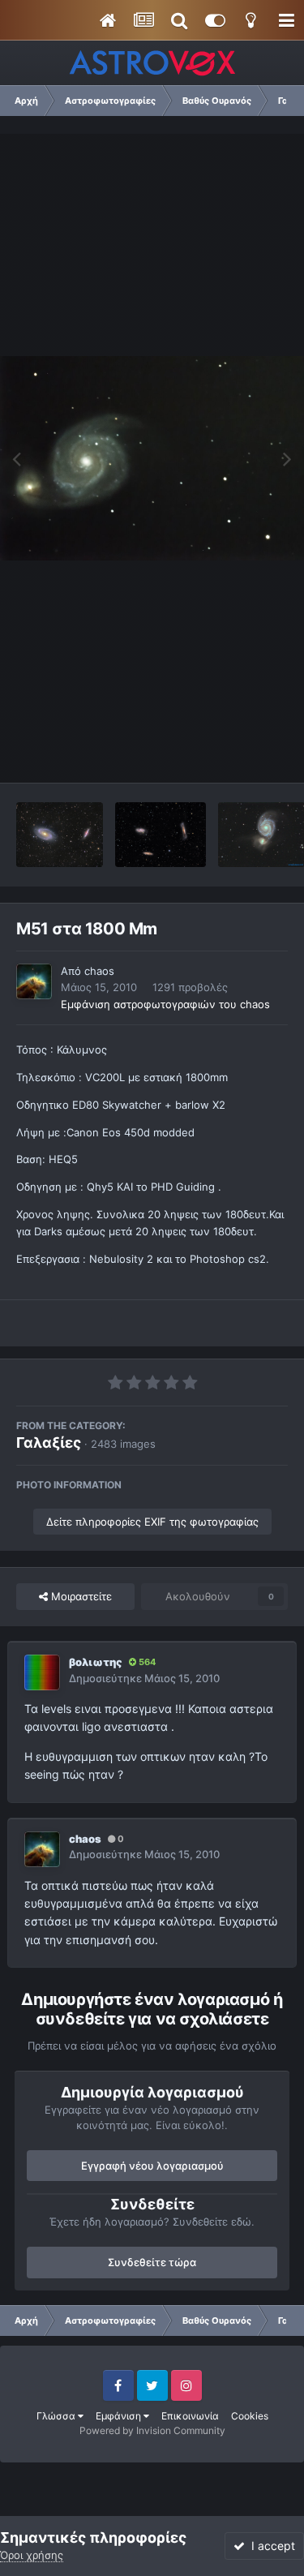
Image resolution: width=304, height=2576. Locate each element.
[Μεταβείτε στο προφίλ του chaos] (34, 981)
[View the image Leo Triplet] (161, 835)
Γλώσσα (57, 2416)
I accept (270, 2546)
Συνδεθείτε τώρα (152, 2262)
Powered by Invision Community (152, 2430)
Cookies (250, 2416)
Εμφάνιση (120, 2416)
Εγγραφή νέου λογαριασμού (152, 2166)
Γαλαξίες (49, 1443)
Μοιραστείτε (80, 1596)
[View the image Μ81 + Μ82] (60, 835)
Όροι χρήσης (32, 2555)
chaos (99, 971)
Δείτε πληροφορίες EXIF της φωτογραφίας (152, 1522)
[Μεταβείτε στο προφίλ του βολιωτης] (42, 1672)
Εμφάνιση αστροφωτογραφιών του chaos (165, 1004)
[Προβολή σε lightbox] (152, 459)
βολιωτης (96, 1662)
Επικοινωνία (190, 2416)
